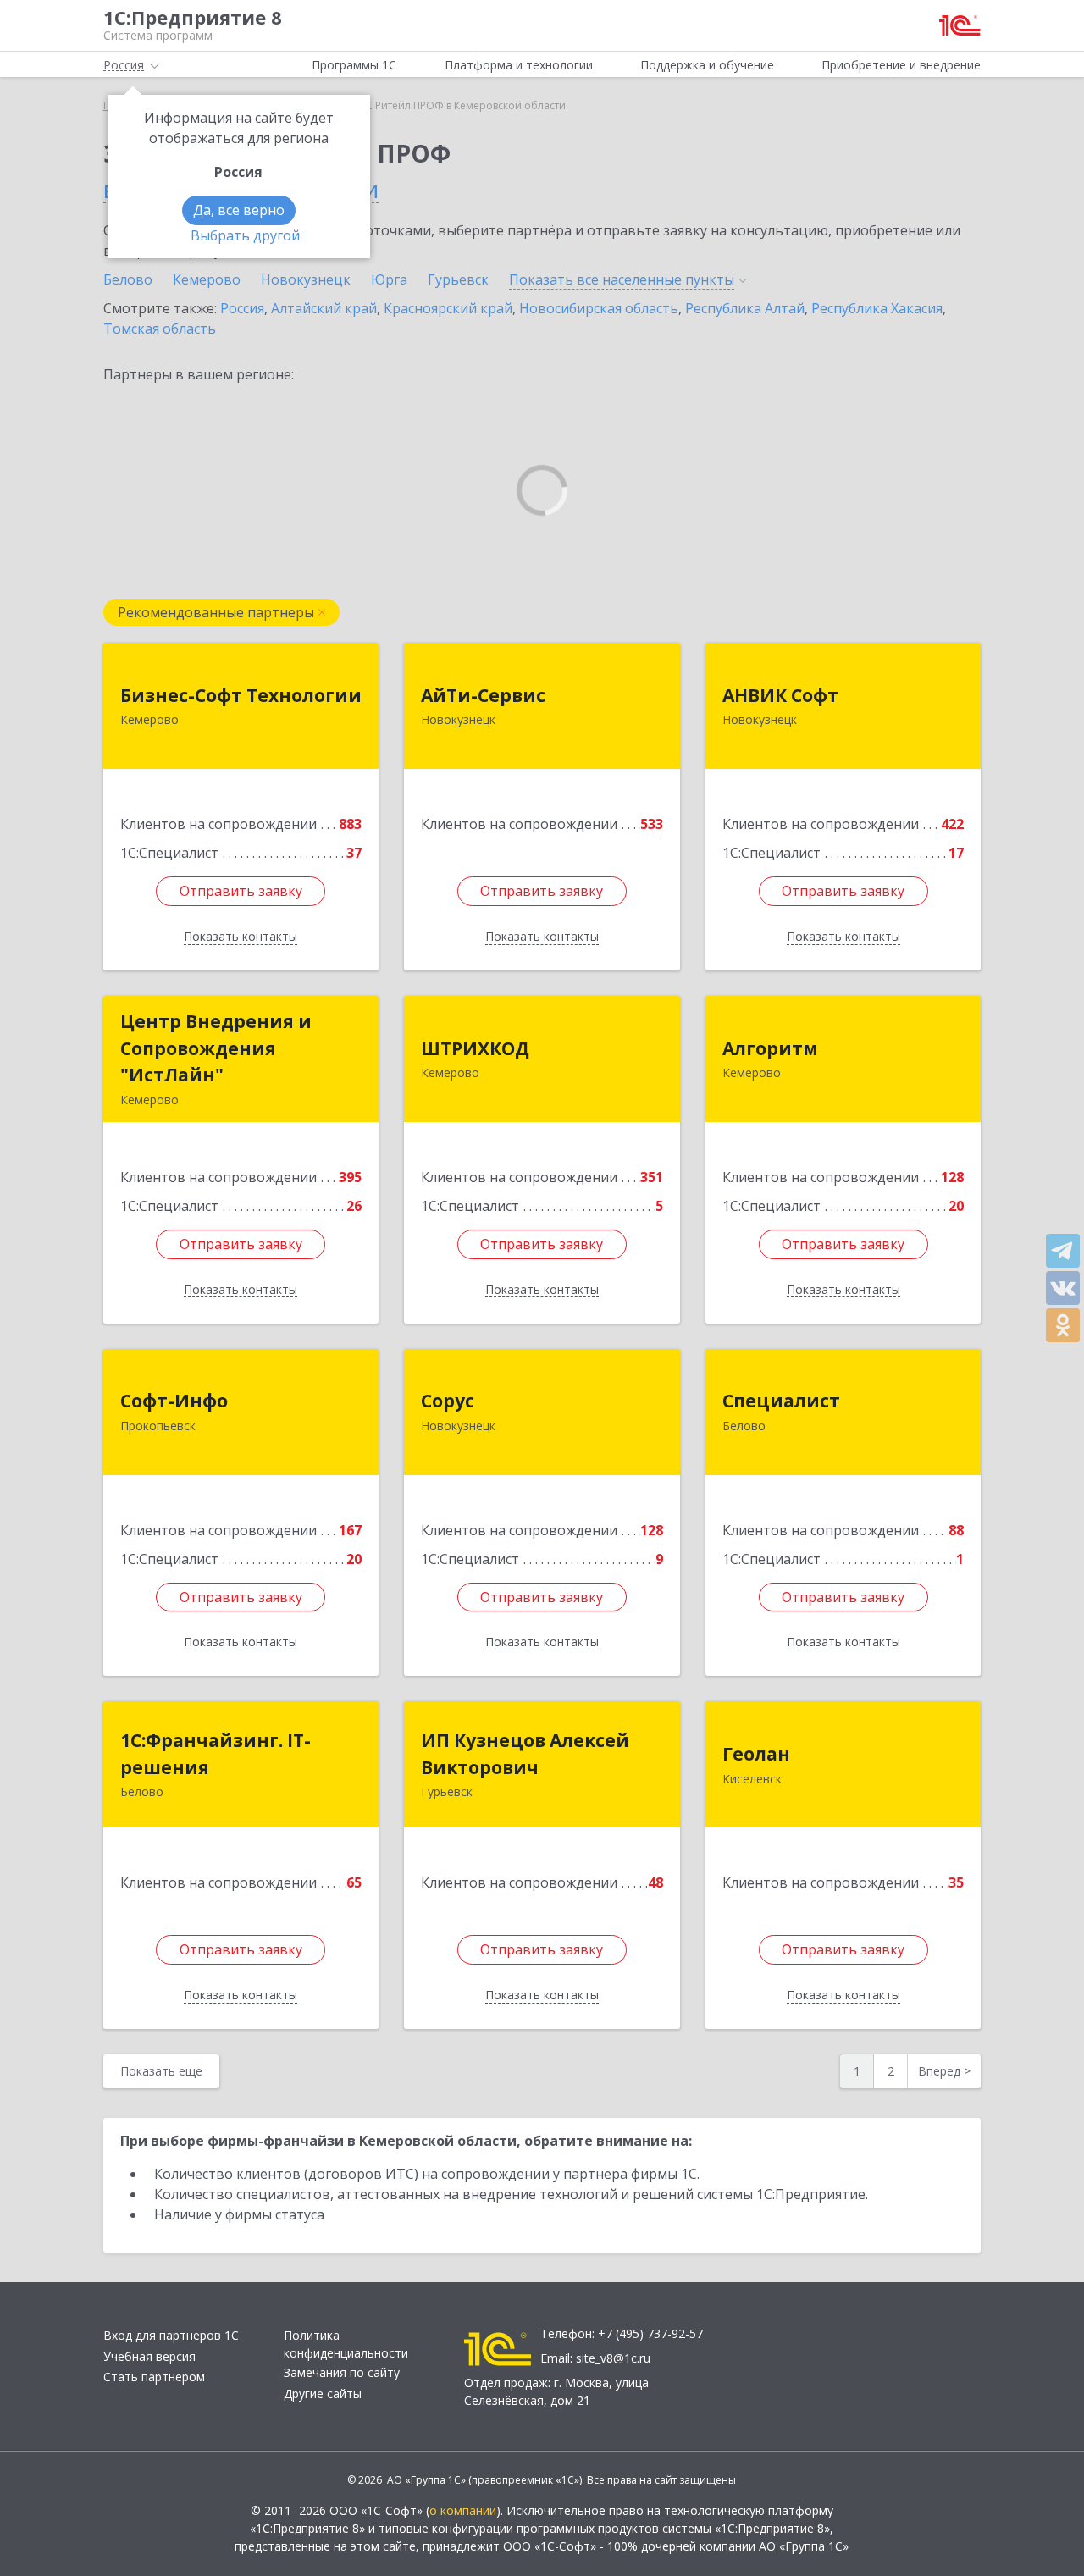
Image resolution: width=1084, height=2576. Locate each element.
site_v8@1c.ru (613, 2358)
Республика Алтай (745, 308)
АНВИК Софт (780, 695)
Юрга (389, 279)
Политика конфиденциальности (346, 2344)
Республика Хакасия (877, 308)
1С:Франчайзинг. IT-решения (216, 1754)
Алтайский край (324, 308)
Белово (128, 279)
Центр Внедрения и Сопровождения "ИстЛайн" (216, 1048)
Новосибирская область (599, 308)
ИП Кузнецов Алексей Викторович (525, 1754)
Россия (242, 308)
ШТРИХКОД (475, 1048)
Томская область (160, 329)
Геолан (756, 1754)
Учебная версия (149, 2356)
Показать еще (161, 2071)
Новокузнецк (306, 279)
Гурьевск (458, 279)
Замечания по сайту (342, 2372)
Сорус (448, 1401)
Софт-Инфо (174, 1401)
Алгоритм (770, 1048)
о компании (463, 2510)
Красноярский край (448, 308)
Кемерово (207, 279)
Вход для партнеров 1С (171, 2335)
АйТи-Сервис (483, 695)
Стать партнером (154, 2377)
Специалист (781, 1401)
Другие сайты (323, 2394)
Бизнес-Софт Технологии (241, 695)
